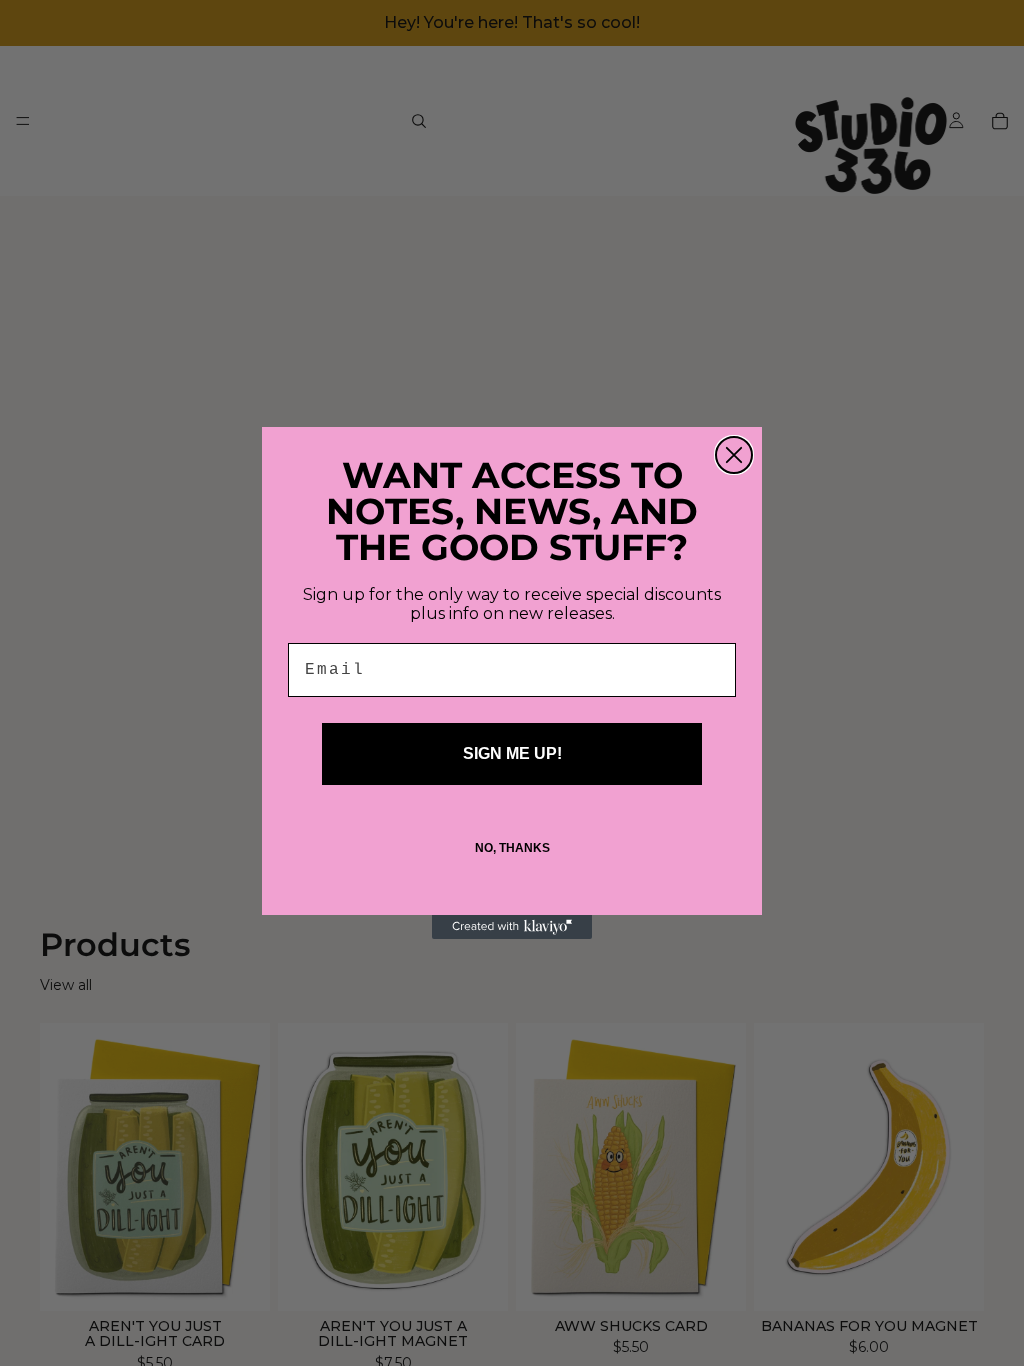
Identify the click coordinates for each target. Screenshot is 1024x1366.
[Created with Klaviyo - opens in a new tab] (512, 927)
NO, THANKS (512, 848)
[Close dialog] (734, 455)
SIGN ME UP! (512, 753)
